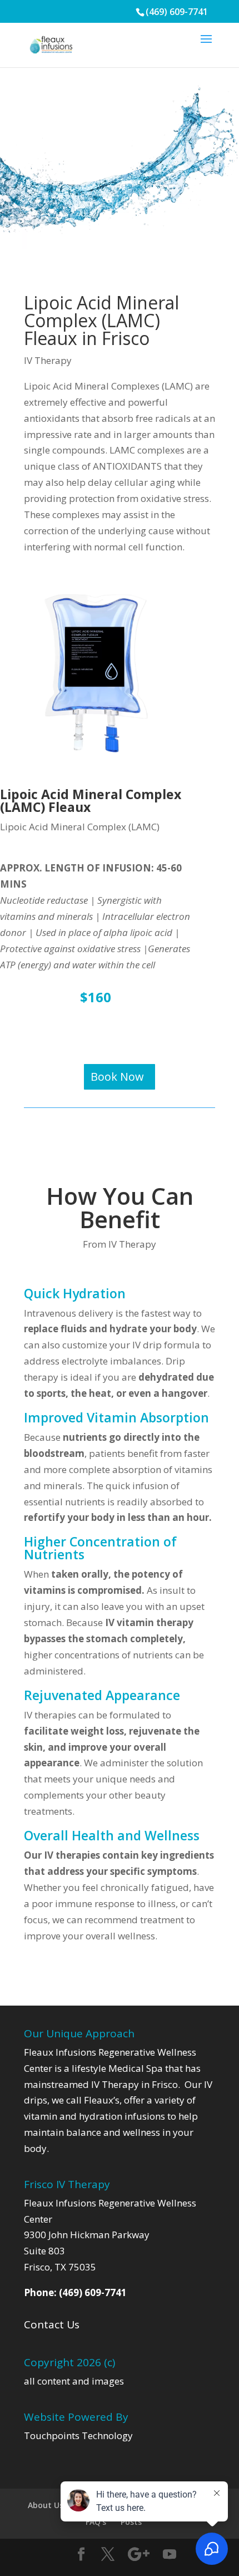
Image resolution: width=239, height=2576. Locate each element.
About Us (46, 2505)
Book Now (117, 1077)
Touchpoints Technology (78, 2435)
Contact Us (52, 2324)
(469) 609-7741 (177, 12)
